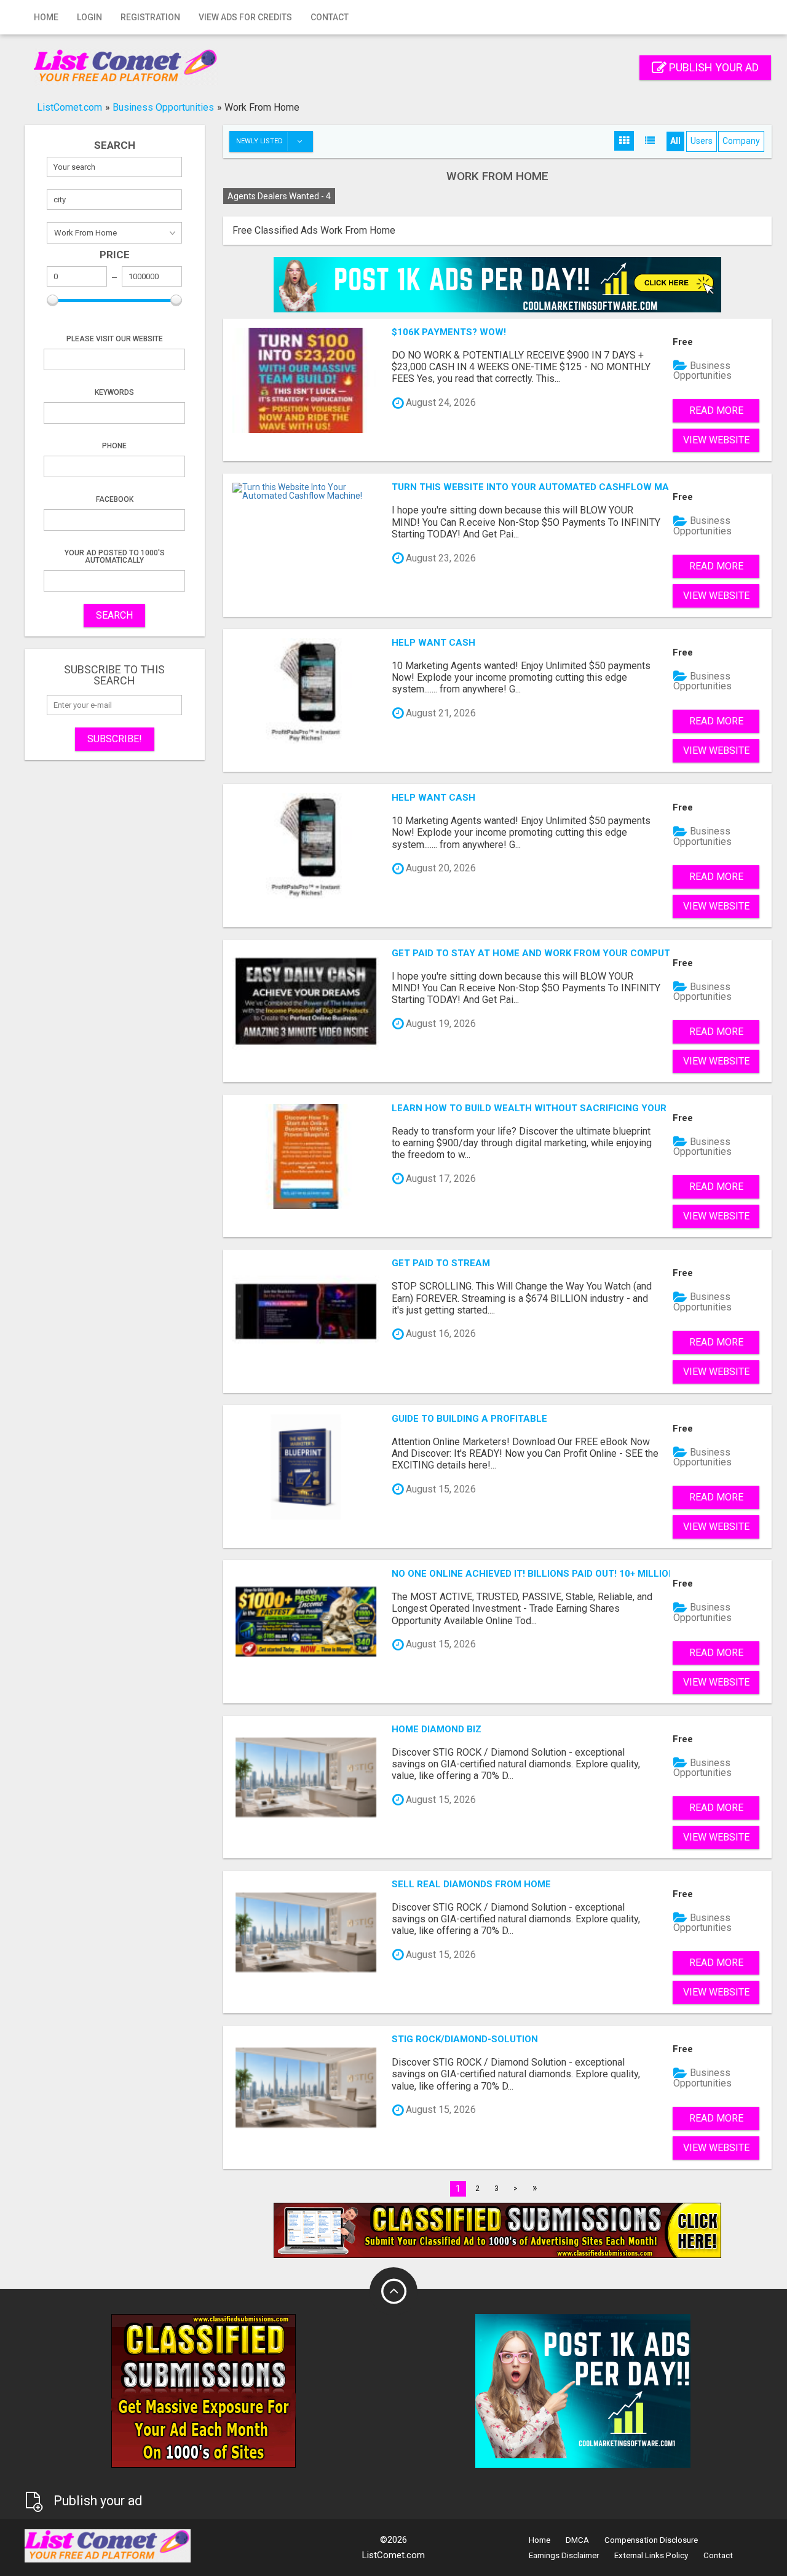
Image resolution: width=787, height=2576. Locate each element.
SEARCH (114, 615)
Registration (150, 17)
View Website (716, 440)
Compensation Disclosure (651, 2540)
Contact (330, 17)
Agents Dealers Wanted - (279, 196)
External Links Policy (651, 2555)
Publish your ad (713, 67)
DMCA (577, 2540)
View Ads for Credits (245, 17)
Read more (716, 410)
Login (89, 17)
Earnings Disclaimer (564, 2555)
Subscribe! (115, 739)
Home (46, 17)
